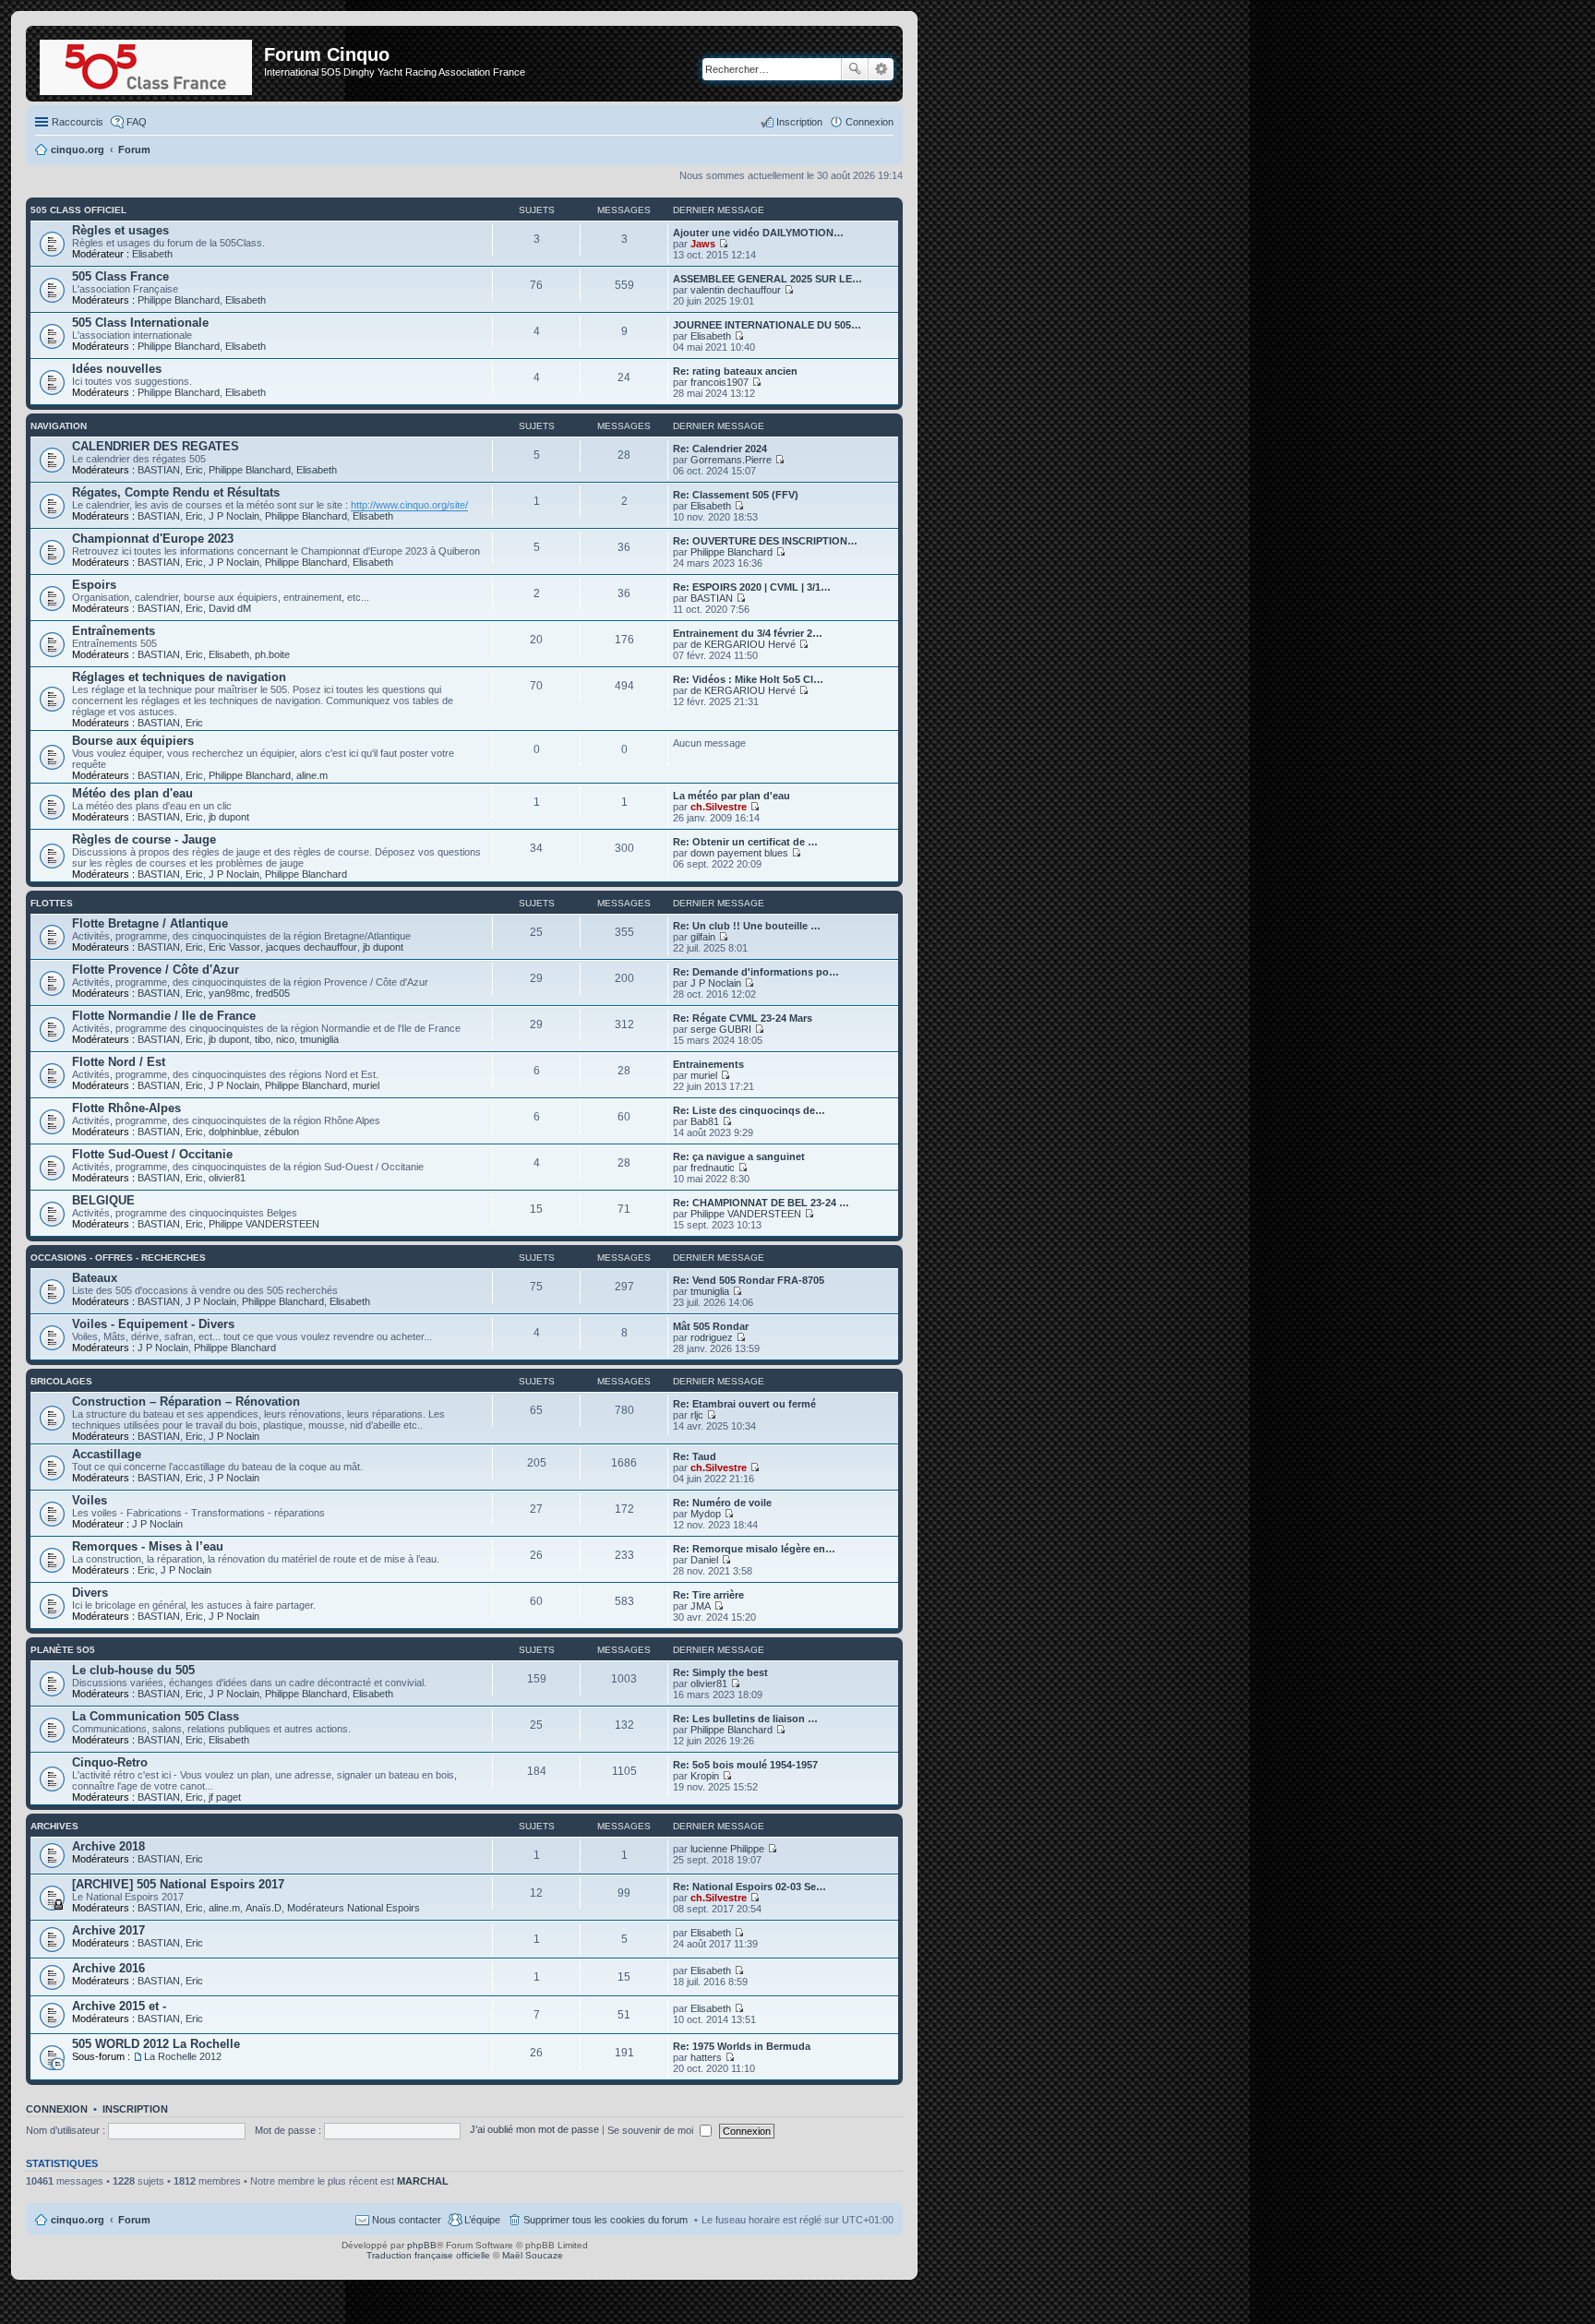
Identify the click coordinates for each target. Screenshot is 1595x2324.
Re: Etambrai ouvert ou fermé (744, 1404)
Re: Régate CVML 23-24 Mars (743, 1018)
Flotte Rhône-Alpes (126, 1108)
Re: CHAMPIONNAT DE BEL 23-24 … (761, 1203)
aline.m (312, 775)
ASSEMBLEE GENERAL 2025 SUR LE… (768, 279)
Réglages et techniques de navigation (179, 677)
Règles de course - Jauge (144, 839)
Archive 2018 (108, 1846)
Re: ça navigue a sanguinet (739, 1156)
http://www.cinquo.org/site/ (409, 505)
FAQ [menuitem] (137, 122)
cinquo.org (78, 2220)
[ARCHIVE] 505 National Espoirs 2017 (178, 1884)
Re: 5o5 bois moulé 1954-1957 (745, 1765)
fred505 (273, 993)
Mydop (706, 1514)
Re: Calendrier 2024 (720, 449)
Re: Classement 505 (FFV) (736, 495)
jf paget (225, 1797)
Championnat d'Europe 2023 (153, 539)
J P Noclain (234, 516)
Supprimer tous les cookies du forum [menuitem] (606, 2220)
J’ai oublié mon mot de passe (534, 2130)
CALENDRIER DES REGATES (156, 446)
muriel (366, 1085)
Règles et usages (120, 230)
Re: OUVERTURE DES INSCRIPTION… (765, 541)
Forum (134, 2220)
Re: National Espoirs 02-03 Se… (750, 1887)
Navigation (59, 426)
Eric (194, 470)
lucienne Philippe (727, 1849)
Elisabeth (152, 254)
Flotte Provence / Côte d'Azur (156, 970)
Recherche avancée (881, 69)
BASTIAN (159, 470)
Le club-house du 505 (133, 1670)
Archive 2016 (108, 1968)
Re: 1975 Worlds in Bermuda (742, 2046)
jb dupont (229, 817)
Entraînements (114, 631)
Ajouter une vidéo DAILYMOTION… (758, 233)
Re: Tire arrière (708, 1595)
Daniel (704, 1560)
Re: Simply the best (720, 1672)
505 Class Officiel (78, 210)
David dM (230, 608)
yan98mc (229, 993)
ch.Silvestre (719, 807)
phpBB (422, 2245)
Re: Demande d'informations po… (756, 972)
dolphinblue (234, 1132)
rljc (697, 1415)
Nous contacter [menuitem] (407, 2220)
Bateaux (95, 1278)
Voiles (90, 1500)
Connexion (57, 2109)
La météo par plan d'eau (732, 796)
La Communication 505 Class (156, 1716)
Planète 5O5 (63, 1650)
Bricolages (61, 1381)
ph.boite (272, 654)
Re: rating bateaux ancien (735, 371)
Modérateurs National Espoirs (354, 1908)
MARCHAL (423, 2181)
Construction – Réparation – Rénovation (186, 1402)
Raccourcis (78, 122)
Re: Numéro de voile (722, 1503)
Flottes (52, 903)
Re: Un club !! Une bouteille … (747, 926)
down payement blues (739, 853)
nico (285, 1039)
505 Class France (120, 276)
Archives (54, 1826)
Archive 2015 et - (119, 2006)
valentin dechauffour (736, 290)
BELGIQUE (103, 1200)
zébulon (282, 1132)
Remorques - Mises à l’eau (148, 1546)
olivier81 (227, 1178)
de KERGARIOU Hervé (743, 644)
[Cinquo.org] (147, 64)
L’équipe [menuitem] (482, 2220)
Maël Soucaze (533, 2255)
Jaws (703, 244)
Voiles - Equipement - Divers (153, 1324)
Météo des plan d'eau (132, 793)
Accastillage (107, 1454)
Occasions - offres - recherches (118, 1258)
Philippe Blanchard (179, 300)
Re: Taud (695, 1456)
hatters (706, 2057)
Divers (90, 1593)
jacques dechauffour (312, 947)
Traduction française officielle (428, 2255)
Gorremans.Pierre (731, 460)
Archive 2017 (108, 1930)
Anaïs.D (264, 1908)
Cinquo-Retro (110, 1762)
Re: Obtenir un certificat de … (745, 842)
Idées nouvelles (117, 369)
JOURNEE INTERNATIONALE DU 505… (767, 325)
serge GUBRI (721, 1029)
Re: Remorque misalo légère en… (754, 1549)
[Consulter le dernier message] (723, 244)
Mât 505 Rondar (711, 1326)
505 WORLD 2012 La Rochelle (156, 2044)
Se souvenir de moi (652, 2130)
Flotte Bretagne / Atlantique (150, 923)
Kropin (705, 1776)
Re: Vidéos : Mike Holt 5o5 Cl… (748, 679)
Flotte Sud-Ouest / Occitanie (152, 1154)
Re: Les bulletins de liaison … (745, 1719)
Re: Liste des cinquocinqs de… (749, 1110)
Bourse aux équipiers (133, 741)
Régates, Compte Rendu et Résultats (176, 492)
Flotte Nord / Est (119, 1062)
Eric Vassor (234, 947)
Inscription (135, 2109)
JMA (701, 1606)
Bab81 (705, 1121)
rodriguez (712, 1337)
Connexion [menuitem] (869, 122)
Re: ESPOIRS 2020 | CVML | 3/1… (752, 587)
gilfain (703, 937)
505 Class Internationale (140, 323)
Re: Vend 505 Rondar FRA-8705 (749, 1280)
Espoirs (94, 585)
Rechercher (855, 69)
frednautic (713, 1168)
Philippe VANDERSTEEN (264, 1224)
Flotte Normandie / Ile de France (164, 1016)
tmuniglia (319, 1039)
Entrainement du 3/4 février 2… (748, 633)
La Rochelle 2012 (183, 2056)
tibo (263, 1039)
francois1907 (720, 382)
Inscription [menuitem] (799, 122)
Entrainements (708, 1064)
